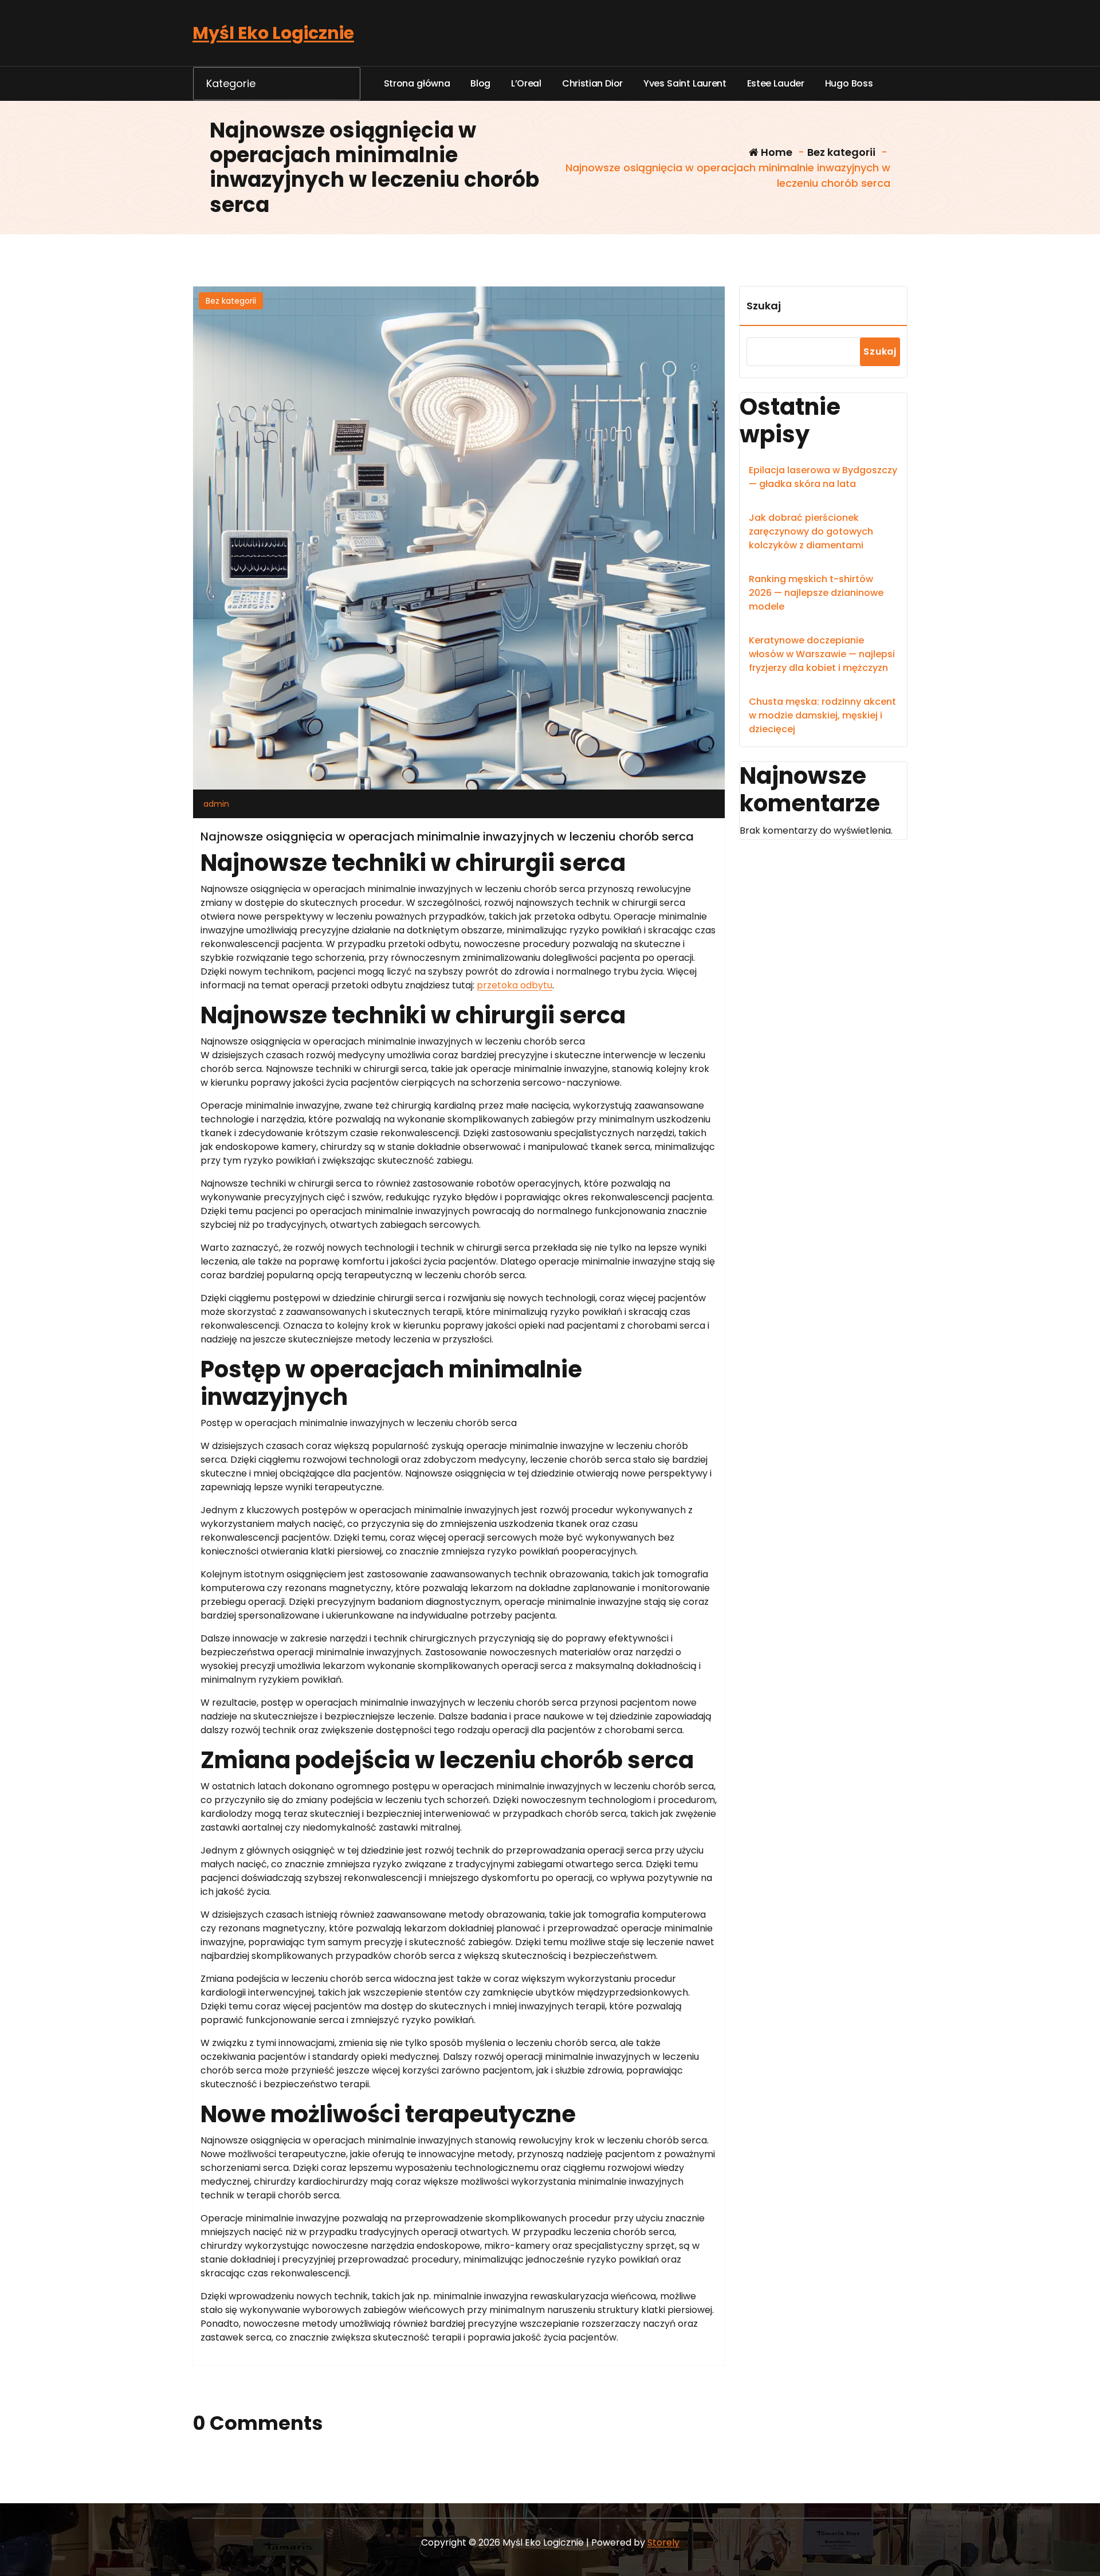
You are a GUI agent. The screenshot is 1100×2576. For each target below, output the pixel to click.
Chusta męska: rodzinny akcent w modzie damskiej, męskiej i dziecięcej (822, 715)
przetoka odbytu (514, 985)
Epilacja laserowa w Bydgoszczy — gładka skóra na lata (823, 477)
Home (775, 152)
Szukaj (764, 306)
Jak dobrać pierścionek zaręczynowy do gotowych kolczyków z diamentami (811, 531)
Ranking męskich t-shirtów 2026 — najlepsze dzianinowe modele (816, 593)
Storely (663, 2542)
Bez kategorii (841, 152)
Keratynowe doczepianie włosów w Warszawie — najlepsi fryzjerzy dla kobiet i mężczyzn (822, 654)
